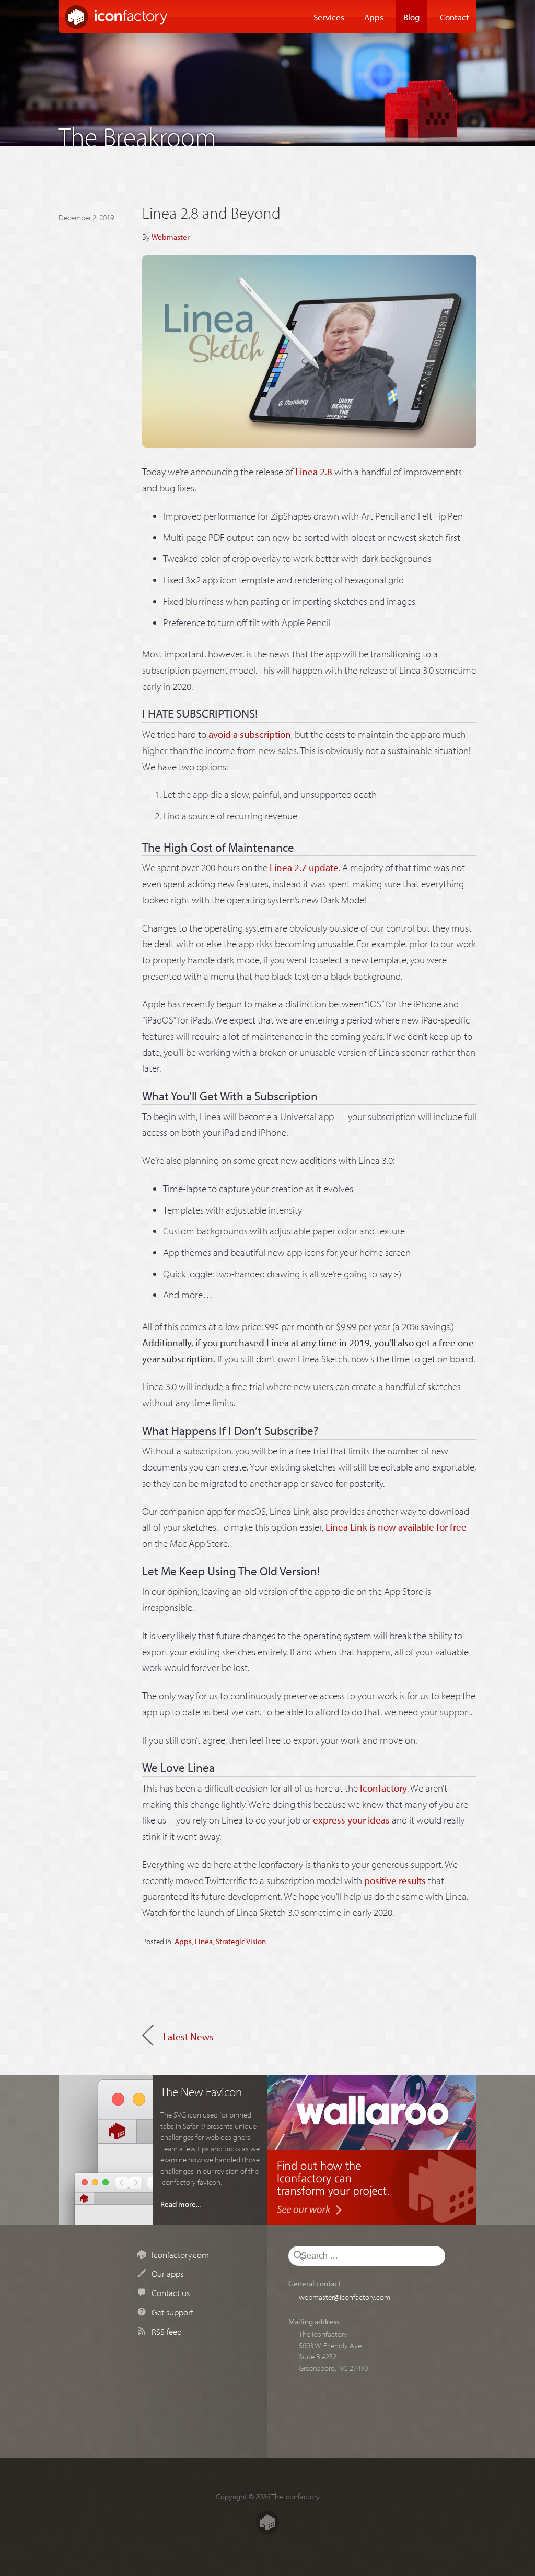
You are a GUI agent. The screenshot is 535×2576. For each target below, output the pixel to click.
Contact (455, 17)
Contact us (171, 2292)
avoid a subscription (250, 734)
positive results (395, 1880)
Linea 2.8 (314, 472)
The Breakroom (137, 134)
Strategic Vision (241, 1941)
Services (329, 17)
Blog (412, 17)
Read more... (181, 2204)
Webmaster (171, 237)
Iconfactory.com (180, 2254)
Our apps (167, 2273)
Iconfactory (383, 1788)
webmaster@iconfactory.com (345, 2297)
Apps (374, 17)
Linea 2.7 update (304, 867)
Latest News (188, 2037)
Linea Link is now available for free (396, 1527)
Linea (204, 1941)
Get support (172, 2312)
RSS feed (167, 2331)
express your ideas (351, 1820)
